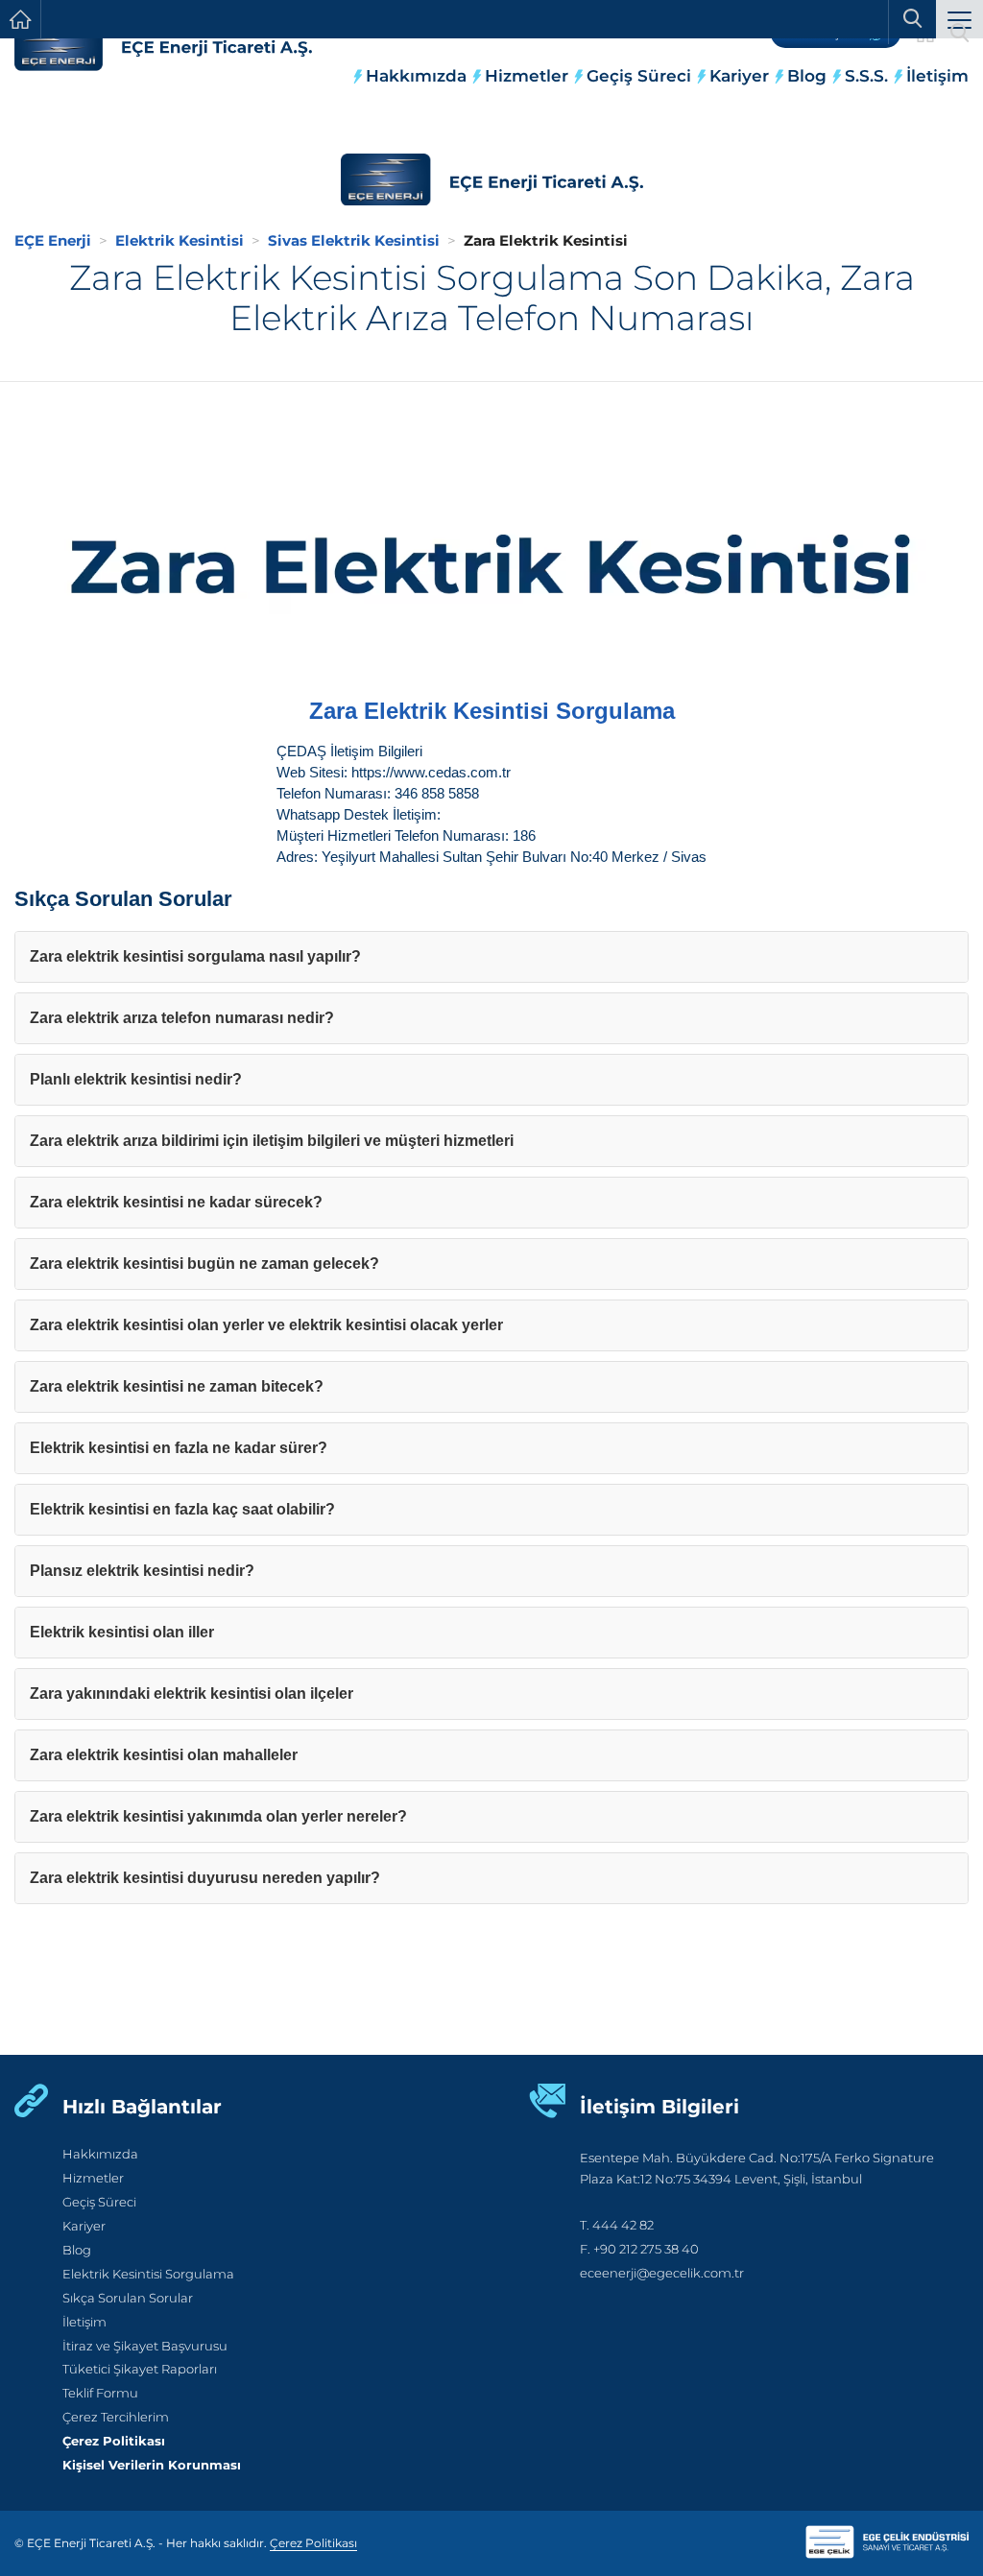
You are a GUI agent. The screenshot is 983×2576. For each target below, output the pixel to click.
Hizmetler (527, 76)
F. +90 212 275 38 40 (639, 2249)
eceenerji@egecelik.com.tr (662, 2273)
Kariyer (739, 76)
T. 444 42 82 (617, 2225)
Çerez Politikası (114, 2441)
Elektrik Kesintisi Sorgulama (148, 2274)
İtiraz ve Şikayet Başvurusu (145, 2346)
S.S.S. (866, 76)
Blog (807, 76)
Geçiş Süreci (639, 76)
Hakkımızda (416, 76)
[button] (959, 22)
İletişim (937, 76)
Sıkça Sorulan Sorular (128, 2298)
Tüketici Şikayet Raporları (140, 2369)
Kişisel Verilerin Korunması (152, 2465)
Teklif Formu (100, 2393)
